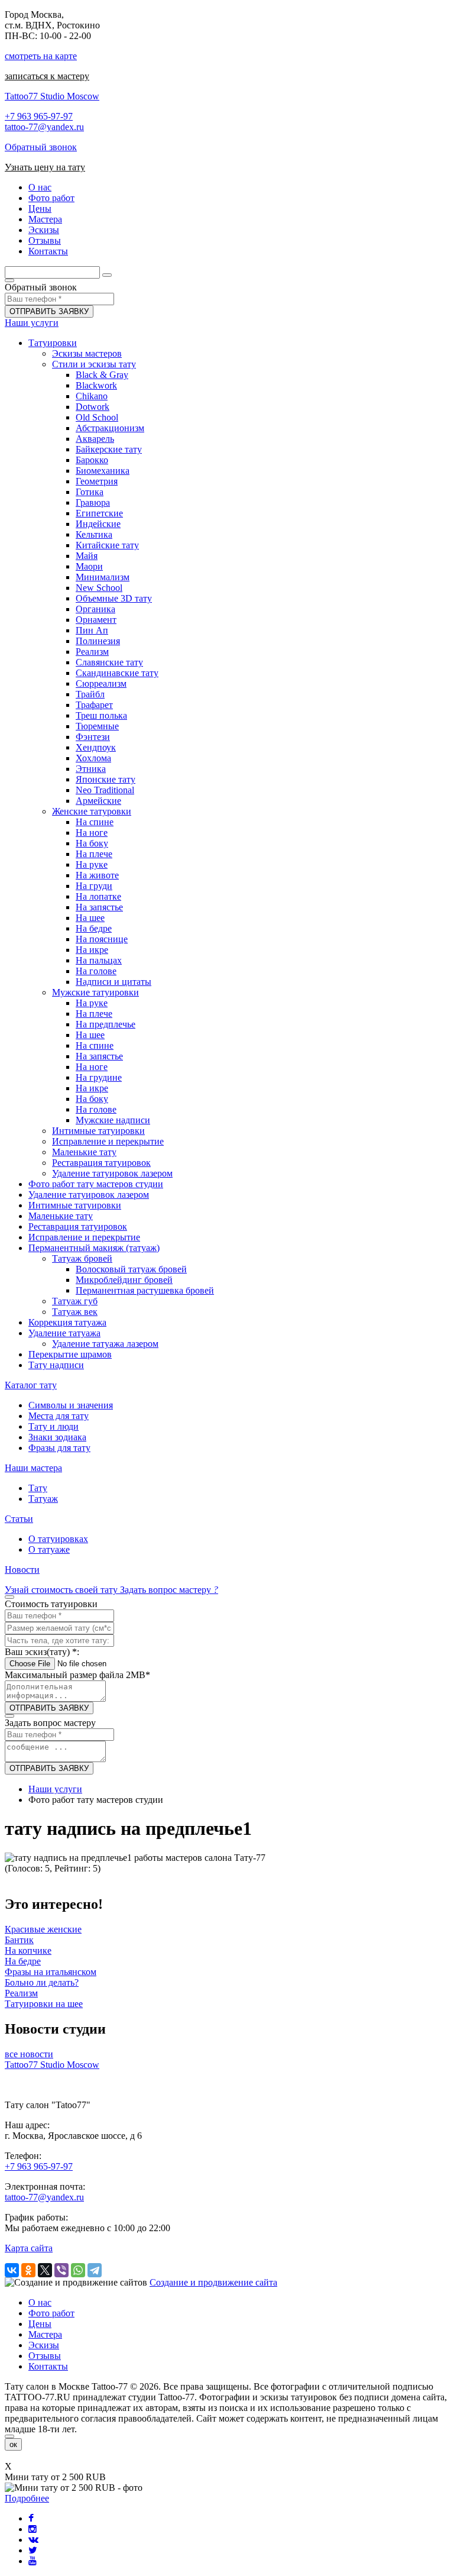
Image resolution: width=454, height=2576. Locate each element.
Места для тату (59, 1416)
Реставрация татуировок (101, 1163)
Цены (40, 2324)
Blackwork (96, 385)
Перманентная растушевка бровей (145, 1290)
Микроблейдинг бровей (124, 1280)
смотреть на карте (41, 56)
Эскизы (44, 2345)
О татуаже (49, 1549)
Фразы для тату (59, 1448)
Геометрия (97, 481)
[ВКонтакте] (12, 2270)
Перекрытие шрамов (70, 1354)
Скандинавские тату (117, 673)
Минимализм (103, 577)
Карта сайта (29, 2248)
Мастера (45, 2334)
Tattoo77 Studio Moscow (52, 96)
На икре (92, 950)
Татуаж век (75, 1312)
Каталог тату (31, 1385)
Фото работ (51, 2313)
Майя (87, 556)
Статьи (19, 1519)
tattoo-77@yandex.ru (44, 127)
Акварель (95, 439)
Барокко (92, 460)
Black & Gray (102, 375)
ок (13, 2444)
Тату (38, 1488)
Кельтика (94, 534)
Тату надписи (56, 1365)
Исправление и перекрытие (108, 1141)
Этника (91, 769)
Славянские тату (109, 662)
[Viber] (61, 2270)
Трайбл (90, 694)
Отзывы (45, 2356)
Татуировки (53, 343)
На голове (96, 971)
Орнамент (96, 620)
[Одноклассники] (28, 2270)
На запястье (99, 907)
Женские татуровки (92, 811)
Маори (89, 566)
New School (99, 588)
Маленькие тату (84, 1152)
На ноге (92, 833)
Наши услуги (32, 323)
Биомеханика (103, 471)
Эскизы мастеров (87, 353)
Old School (97, 417)
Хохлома (93, 758)
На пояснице (102, 939)
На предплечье (106, 1024)
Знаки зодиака (57, 1437)
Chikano (92, 396)
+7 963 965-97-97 (39, 116)
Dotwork (93, 407)
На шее (90, 918)
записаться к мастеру (47, 76)
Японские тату (106, 779)
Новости (22, 1570)
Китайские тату (107, 545)
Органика (95, 609)
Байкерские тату (109, 449)
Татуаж (43, 1499)
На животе (97, 875)
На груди (94, 886)
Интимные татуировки (98, 1131)
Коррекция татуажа (67, 1322)
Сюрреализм (101, 683)
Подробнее (27, 2498)
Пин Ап (92, 630)
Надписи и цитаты (113, 982)
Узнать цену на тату (45, 167)
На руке (92, 864)
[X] (45, 2270)
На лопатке (98, 896)
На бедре (94, 928)
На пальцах (99, 960)
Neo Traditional (105, 790)
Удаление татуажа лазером (105, 1344)
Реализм (92, 652)
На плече (94, 854)
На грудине (99, 1077)
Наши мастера (33, 1468)
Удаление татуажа (64, 1333)
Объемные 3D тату (114, 598)
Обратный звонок (41, 147)
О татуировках (58, 1539)
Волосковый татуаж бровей (131, 1269)
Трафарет (94, 705)
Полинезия (98, 641)
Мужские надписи (113, 1120)
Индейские (98, 524)
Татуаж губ (75, 1301)
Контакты (48, 2366)
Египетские (99, 513)
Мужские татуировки (95, 992)
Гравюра (93, 502)
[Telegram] (95, 2270)
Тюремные (97, 726)
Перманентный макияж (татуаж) (94, 1248)
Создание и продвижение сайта (213, 2282)
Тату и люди (53, 1426)
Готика (90, 492)
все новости (29, 2054)
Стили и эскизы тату (94, 364)
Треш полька (101, 715)
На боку (92, 843)
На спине (95, 822)
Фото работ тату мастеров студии (96, 1184)
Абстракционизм (110, 428)
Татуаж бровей (82, 1258)
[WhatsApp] (78, 2270)
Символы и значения (71, 1405)
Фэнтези (93, 737)
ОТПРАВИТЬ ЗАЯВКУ (49, 311)
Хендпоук (96, 747)
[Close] (9, 2436)
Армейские (98, 801)
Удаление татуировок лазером (112, 1173)
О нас (40, 2302)
